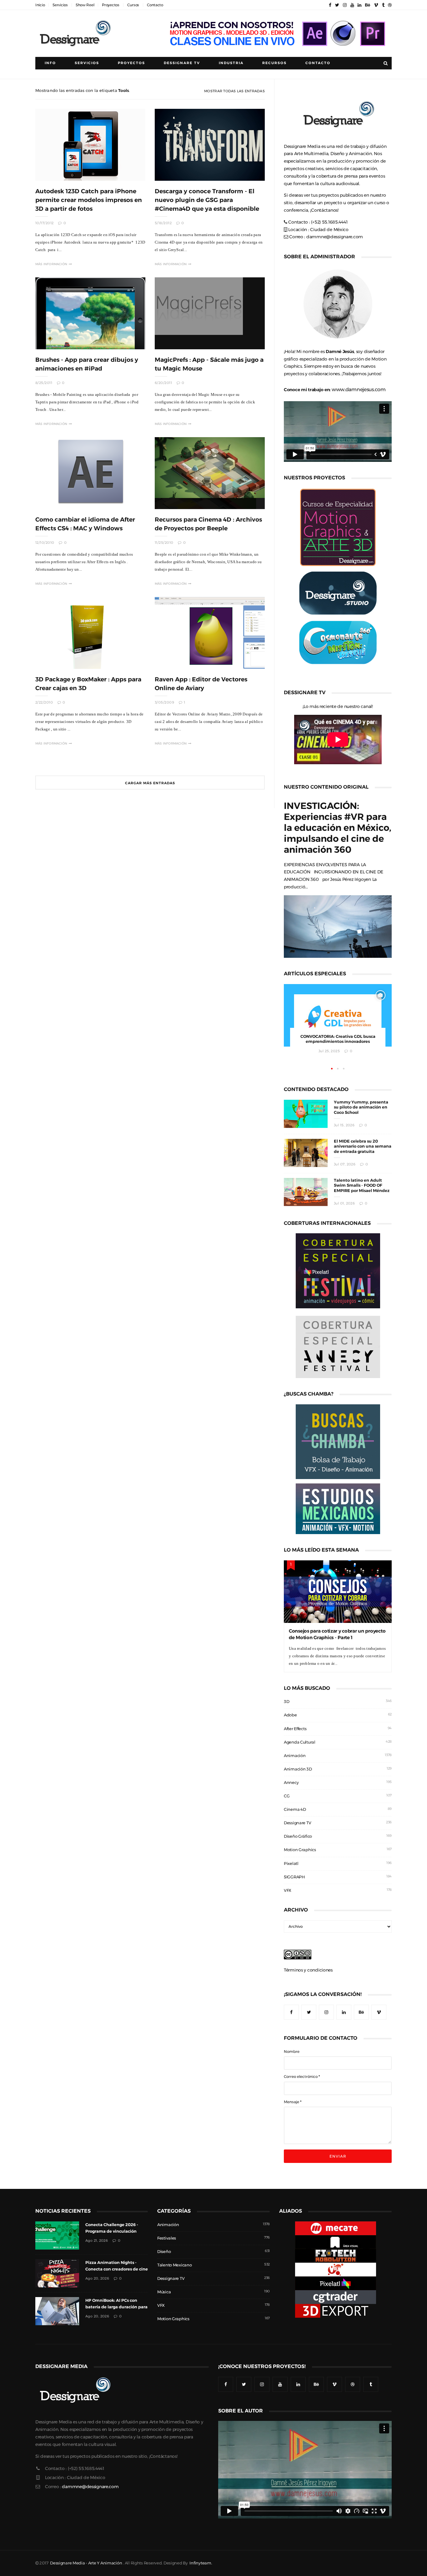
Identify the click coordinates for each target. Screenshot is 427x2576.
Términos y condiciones (308, 1970)
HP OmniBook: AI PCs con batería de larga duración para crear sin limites (116, 2307)
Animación (295, 1756)
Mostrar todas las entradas (234, 91)
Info (50, 63)
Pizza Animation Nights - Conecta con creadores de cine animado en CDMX (117, 2269)
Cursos (133, 5)
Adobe (290, 1715)
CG (287, 1796)
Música (164, 2292)
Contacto (155, 5)
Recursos (274, 63)
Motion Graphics (300, 1850)
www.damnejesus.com (359, 389)
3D (286, 1702)
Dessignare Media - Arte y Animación (86, 2563)
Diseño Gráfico (298, 1836)
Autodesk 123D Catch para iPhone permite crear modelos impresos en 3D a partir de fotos (89, 200)
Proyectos (111, 5)
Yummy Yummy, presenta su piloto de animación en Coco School (361, 1107)
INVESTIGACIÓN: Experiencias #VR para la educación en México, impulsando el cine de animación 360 (338, 828)
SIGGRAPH (294, 1877)
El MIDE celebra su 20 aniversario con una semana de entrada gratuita (363, 1147)
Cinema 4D (295, 1809)
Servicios (60, 5)
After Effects (295, 1729)
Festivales (167, 2238)
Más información (51, 264)
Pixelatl (291, 1864)
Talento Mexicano (175, 2265)
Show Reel (85, 5)
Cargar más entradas (150, 783)
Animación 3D (298, 1769)
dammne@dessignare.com (335, 237)
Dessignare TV (297, 1823)
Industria (231, 63)
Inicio (40, 5)
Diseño (164, 2252)
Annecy (291, 1783)
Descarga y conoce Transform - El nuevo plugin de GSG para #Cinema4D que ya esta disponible (207, 200)
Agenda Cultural (300, 1742)
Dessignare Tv (182, 63)
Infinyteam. (201, 2563)
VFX (288, 1890)
